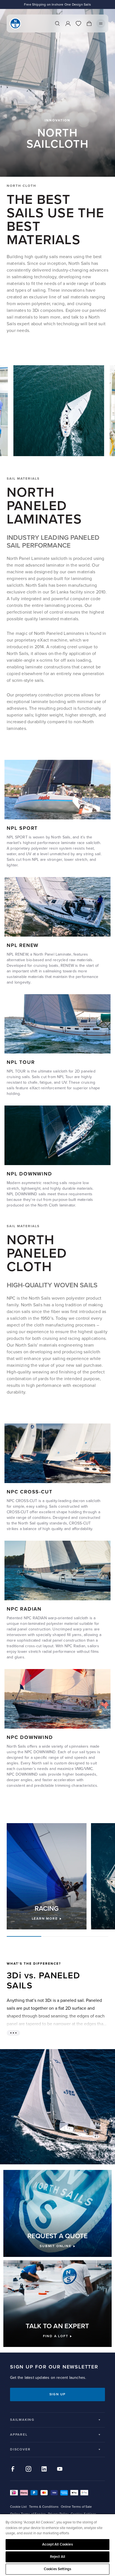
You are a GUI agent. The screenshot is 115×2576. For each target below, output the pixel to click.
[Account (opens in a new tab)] (68, 23)
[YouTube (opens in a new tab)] (60, 2469)
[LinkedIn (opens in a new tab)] (44, 2469)
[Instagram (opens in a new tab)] (28, 2469)
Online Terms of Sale (76, 2507)
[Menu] (101, 23)
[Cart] (89, 23)
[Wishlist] (78, 23)
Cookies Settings (57, 2569)
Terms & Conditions (44, 2507)
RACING (47, 1909)
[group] (47, 1876)
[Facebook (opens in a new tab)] (13, 2469)
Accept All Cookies (57, 2544)
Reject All (57, 2557)
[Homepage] (15, 23)
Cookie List (18, 2507)
